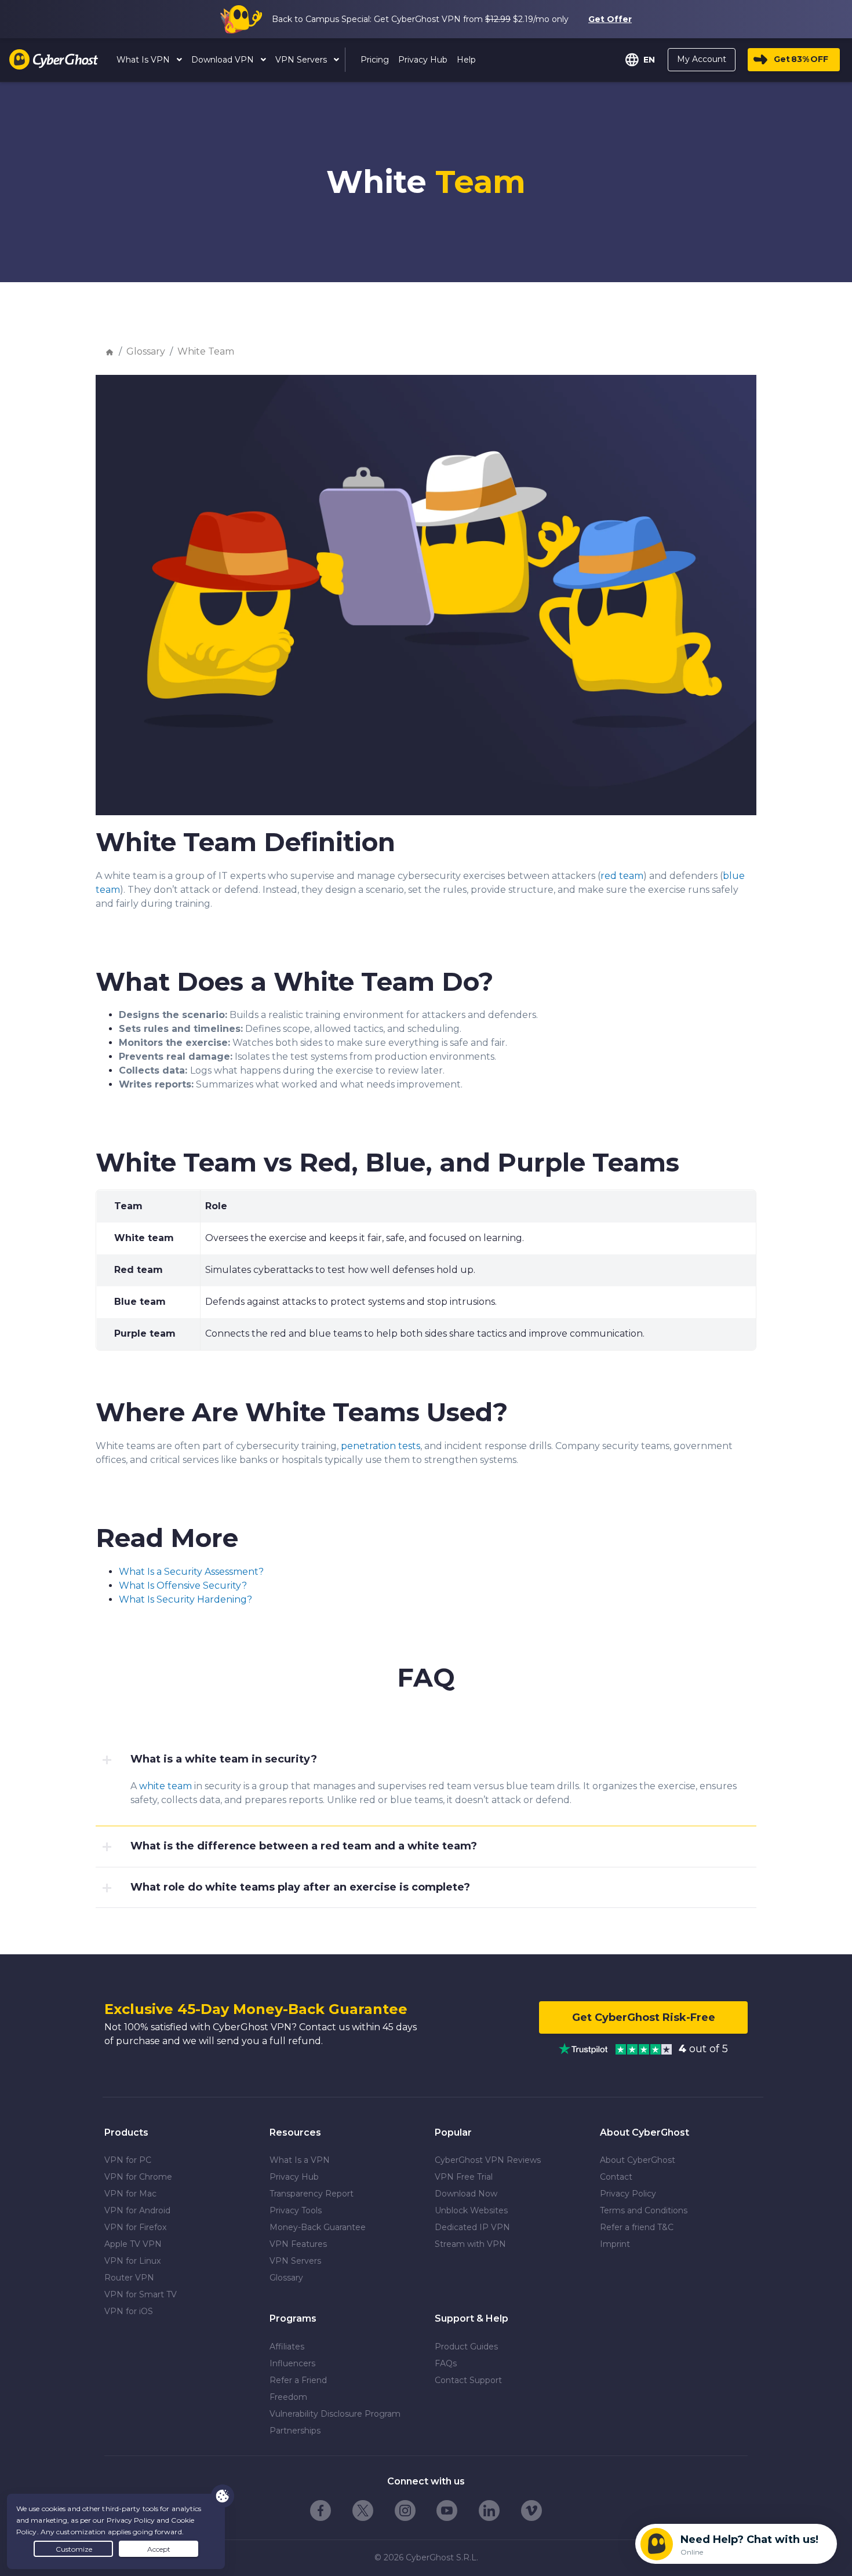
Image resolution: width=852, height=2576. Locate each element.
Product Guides (466, 2347)
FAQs (446, 2363)
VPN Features (298, 2244)
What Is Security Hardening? (185, 1599)
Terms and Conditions (644, 2210)
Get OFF (801, 59)
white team (165, 1786)
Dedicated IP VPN (472, 2227)
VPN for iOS (129, 2311)
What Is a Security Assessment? (191, 1572)
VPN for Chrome (138, 2177)
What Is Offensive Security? (183, 1586)
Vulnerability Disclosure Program (335, 2414)
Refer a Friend (298, 2380)
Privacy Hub (294, 2177)
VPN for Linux (132, 2261)
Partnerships (295, 2431)
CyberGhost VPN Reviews (488, 2160)
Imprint (615, 2244)
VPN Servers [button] (302, 60)
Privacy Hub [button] (423, 60)
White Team (206, 351)
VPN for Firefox (135, 2227)
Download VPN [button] (224, 60)
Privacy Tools (296, 2210)
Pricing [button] (375, 60)
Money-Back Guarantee (318, 2227)
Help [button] (466, 60)
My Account (702, 59)
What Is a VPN (300, 2160)
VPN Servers (295, 2261)
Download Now (466, 2194)
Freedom (288, 2397)
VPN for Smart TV (141, 2294)
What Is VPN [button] (144, 60)
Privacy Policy (628, 2194)
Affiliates (287, 2347)
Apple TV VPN (133, 2244)
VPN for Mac (130, 2194)
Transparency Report (312, 2194)
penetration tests (381, 1446)
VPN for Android (137, 2210)
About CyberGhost (638, 2160)
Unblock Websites (471, 2210)
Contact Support (468, 2380)
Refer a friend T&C (637, 2227)
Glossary (146, 351)
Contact (616, 2177)
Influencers (292, 2363)
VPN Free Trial (464, 2177)
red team (622, 876)
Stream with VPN (470, 2244)
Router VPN (129, 2278)
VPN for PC (128, 2160)
